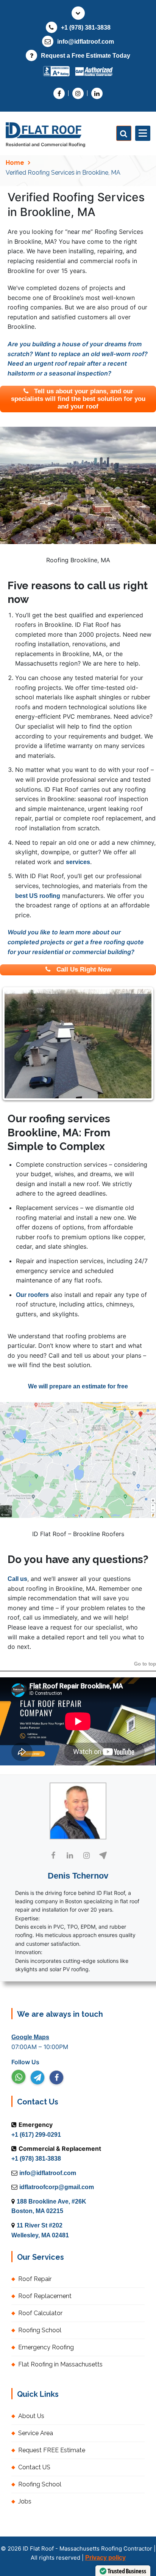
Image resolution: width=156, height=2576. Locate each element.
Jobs (25, 2501)
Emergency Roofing (46, 2347)
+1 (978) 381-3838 (86, 28)
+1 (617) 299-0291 (36, 2135)
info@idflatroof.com (86, 42)
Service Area (36, 2433)
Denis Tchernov (78, 1876)
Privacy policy (105, 2558)
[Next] (140, 1044)
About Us (31, 2416)
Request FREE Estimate (52, 2450)
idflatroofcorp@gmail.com (57, 2187)
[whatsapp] (19, 2077)
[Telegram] (37, 2078)
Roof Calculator (40, 2313)
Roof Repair (35, 2279)
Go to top (145, 1664)
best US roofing (38, 896)
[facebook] (56, 2078)
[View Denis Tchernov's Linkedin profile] (70, 1855)
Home (15, 163)
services (78, 862)
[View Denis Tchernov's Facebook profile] (53, 1855)
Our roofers (32, 1295)
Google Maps (30, 2037)
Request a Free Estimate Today (86, 56)
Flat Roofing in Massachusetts (60, 2364)
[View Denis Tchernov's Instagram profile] (86, 1855)
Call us (17, 1579)
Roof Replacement (45, 2296)
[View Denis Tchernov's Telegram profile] (103, 1855)
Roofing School (40, 2330)
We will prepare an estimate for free (78, 1386)
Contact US (34, 2467)
